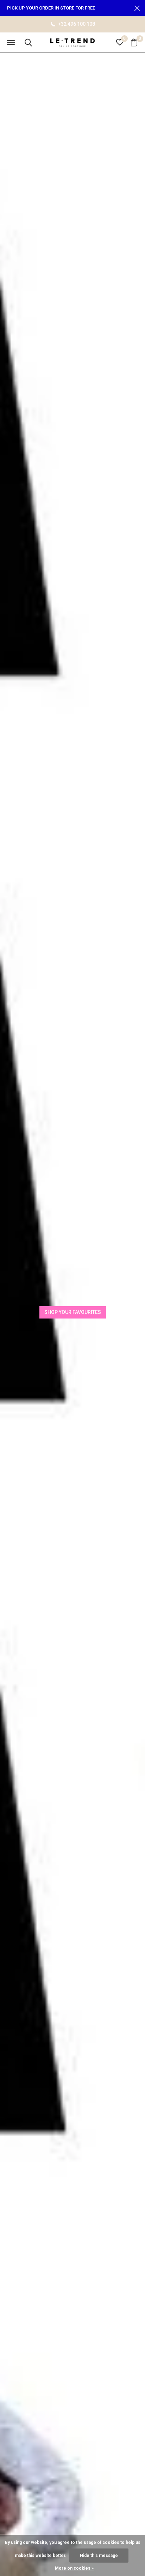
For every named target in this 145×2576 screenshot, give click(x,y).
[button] (11, 43)
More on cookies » (74, 2568)
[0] (134, 42)
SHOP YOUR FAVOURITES (73, 1312)
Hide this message (99, 2556)
